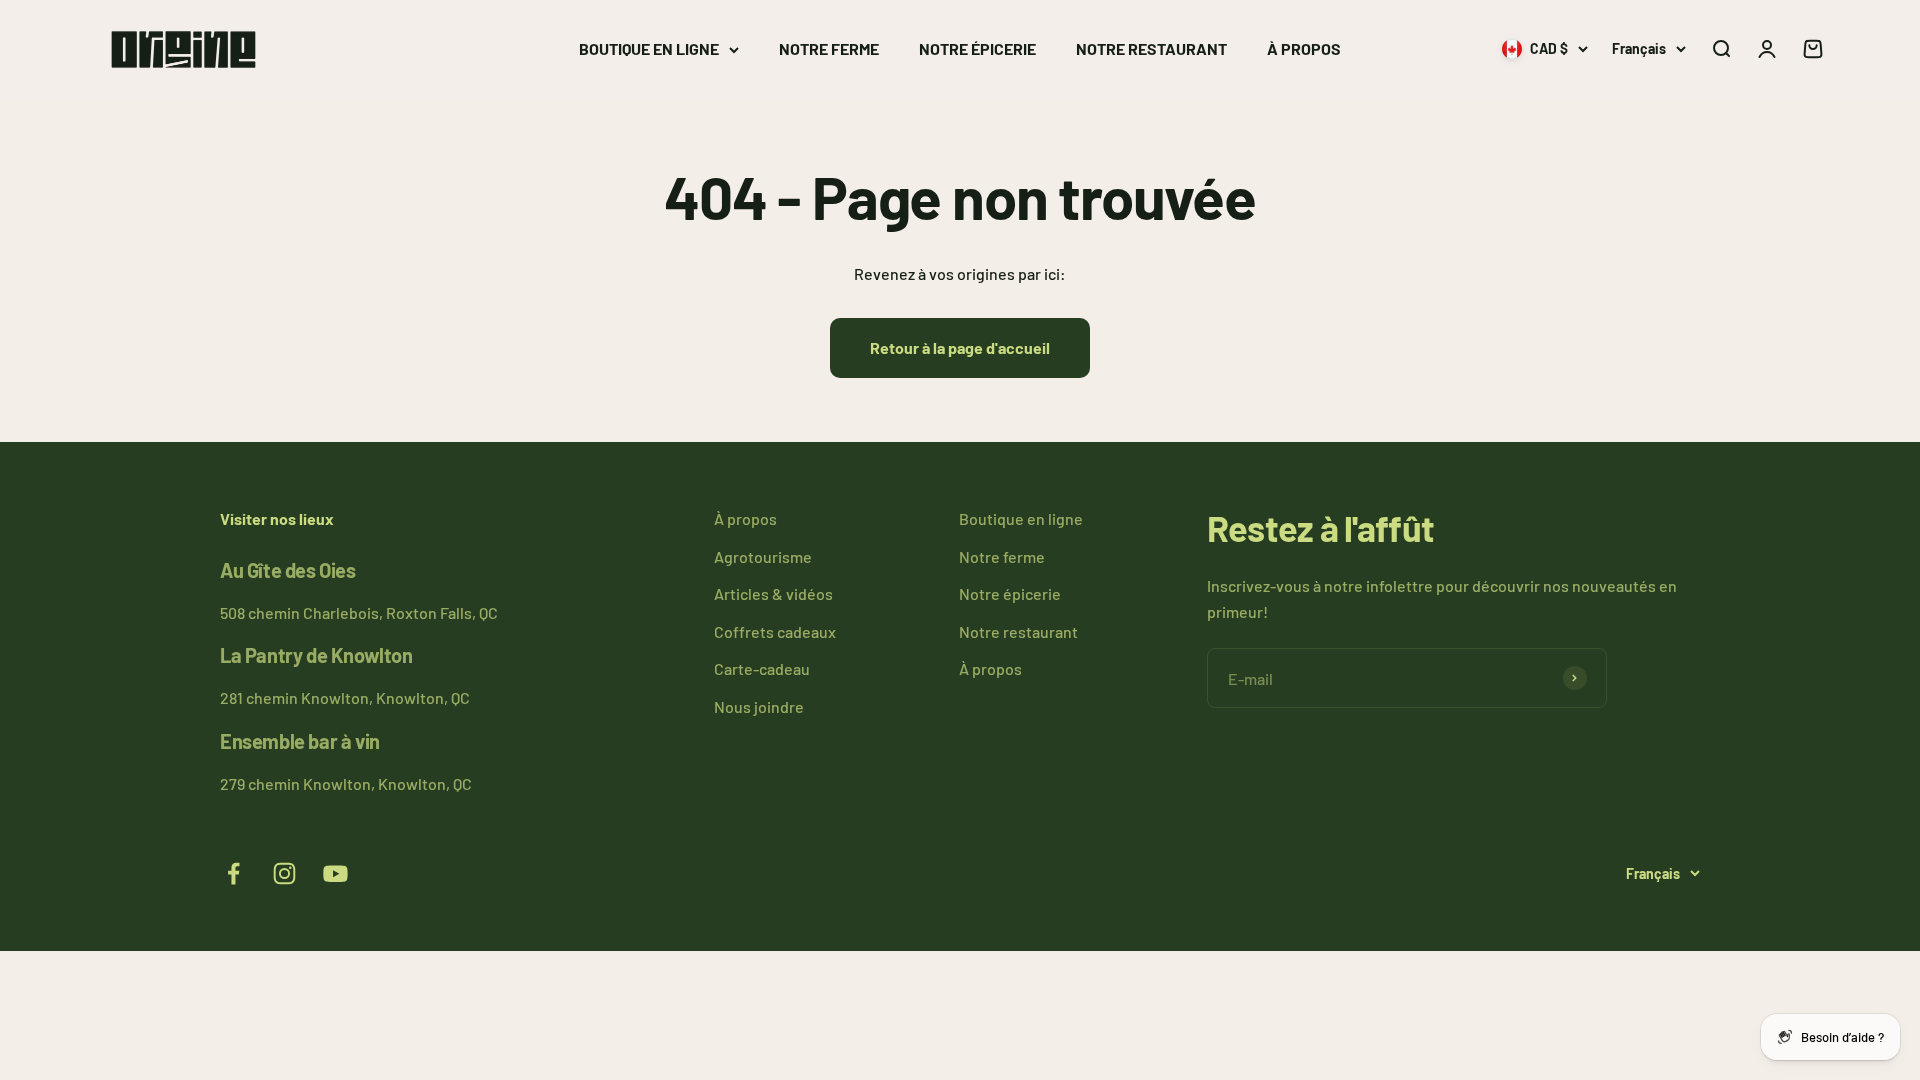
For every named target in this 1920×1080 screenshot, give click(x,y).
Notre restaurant (1151, 48)
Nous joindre (759, 706)
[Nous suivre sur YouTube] (335, 873)
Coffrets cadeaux (775, 631)
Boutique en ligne (649, 48)
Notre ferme (829, 48)
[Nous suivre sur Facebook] (233, 873)
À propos (1304, 48)
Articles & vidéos (773, 593)
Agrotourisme (763, 556)
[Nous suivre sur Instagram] (284, 873)
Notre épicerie (977, 48)
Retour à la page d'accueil (960, 347)
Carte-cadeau (762, 668)
